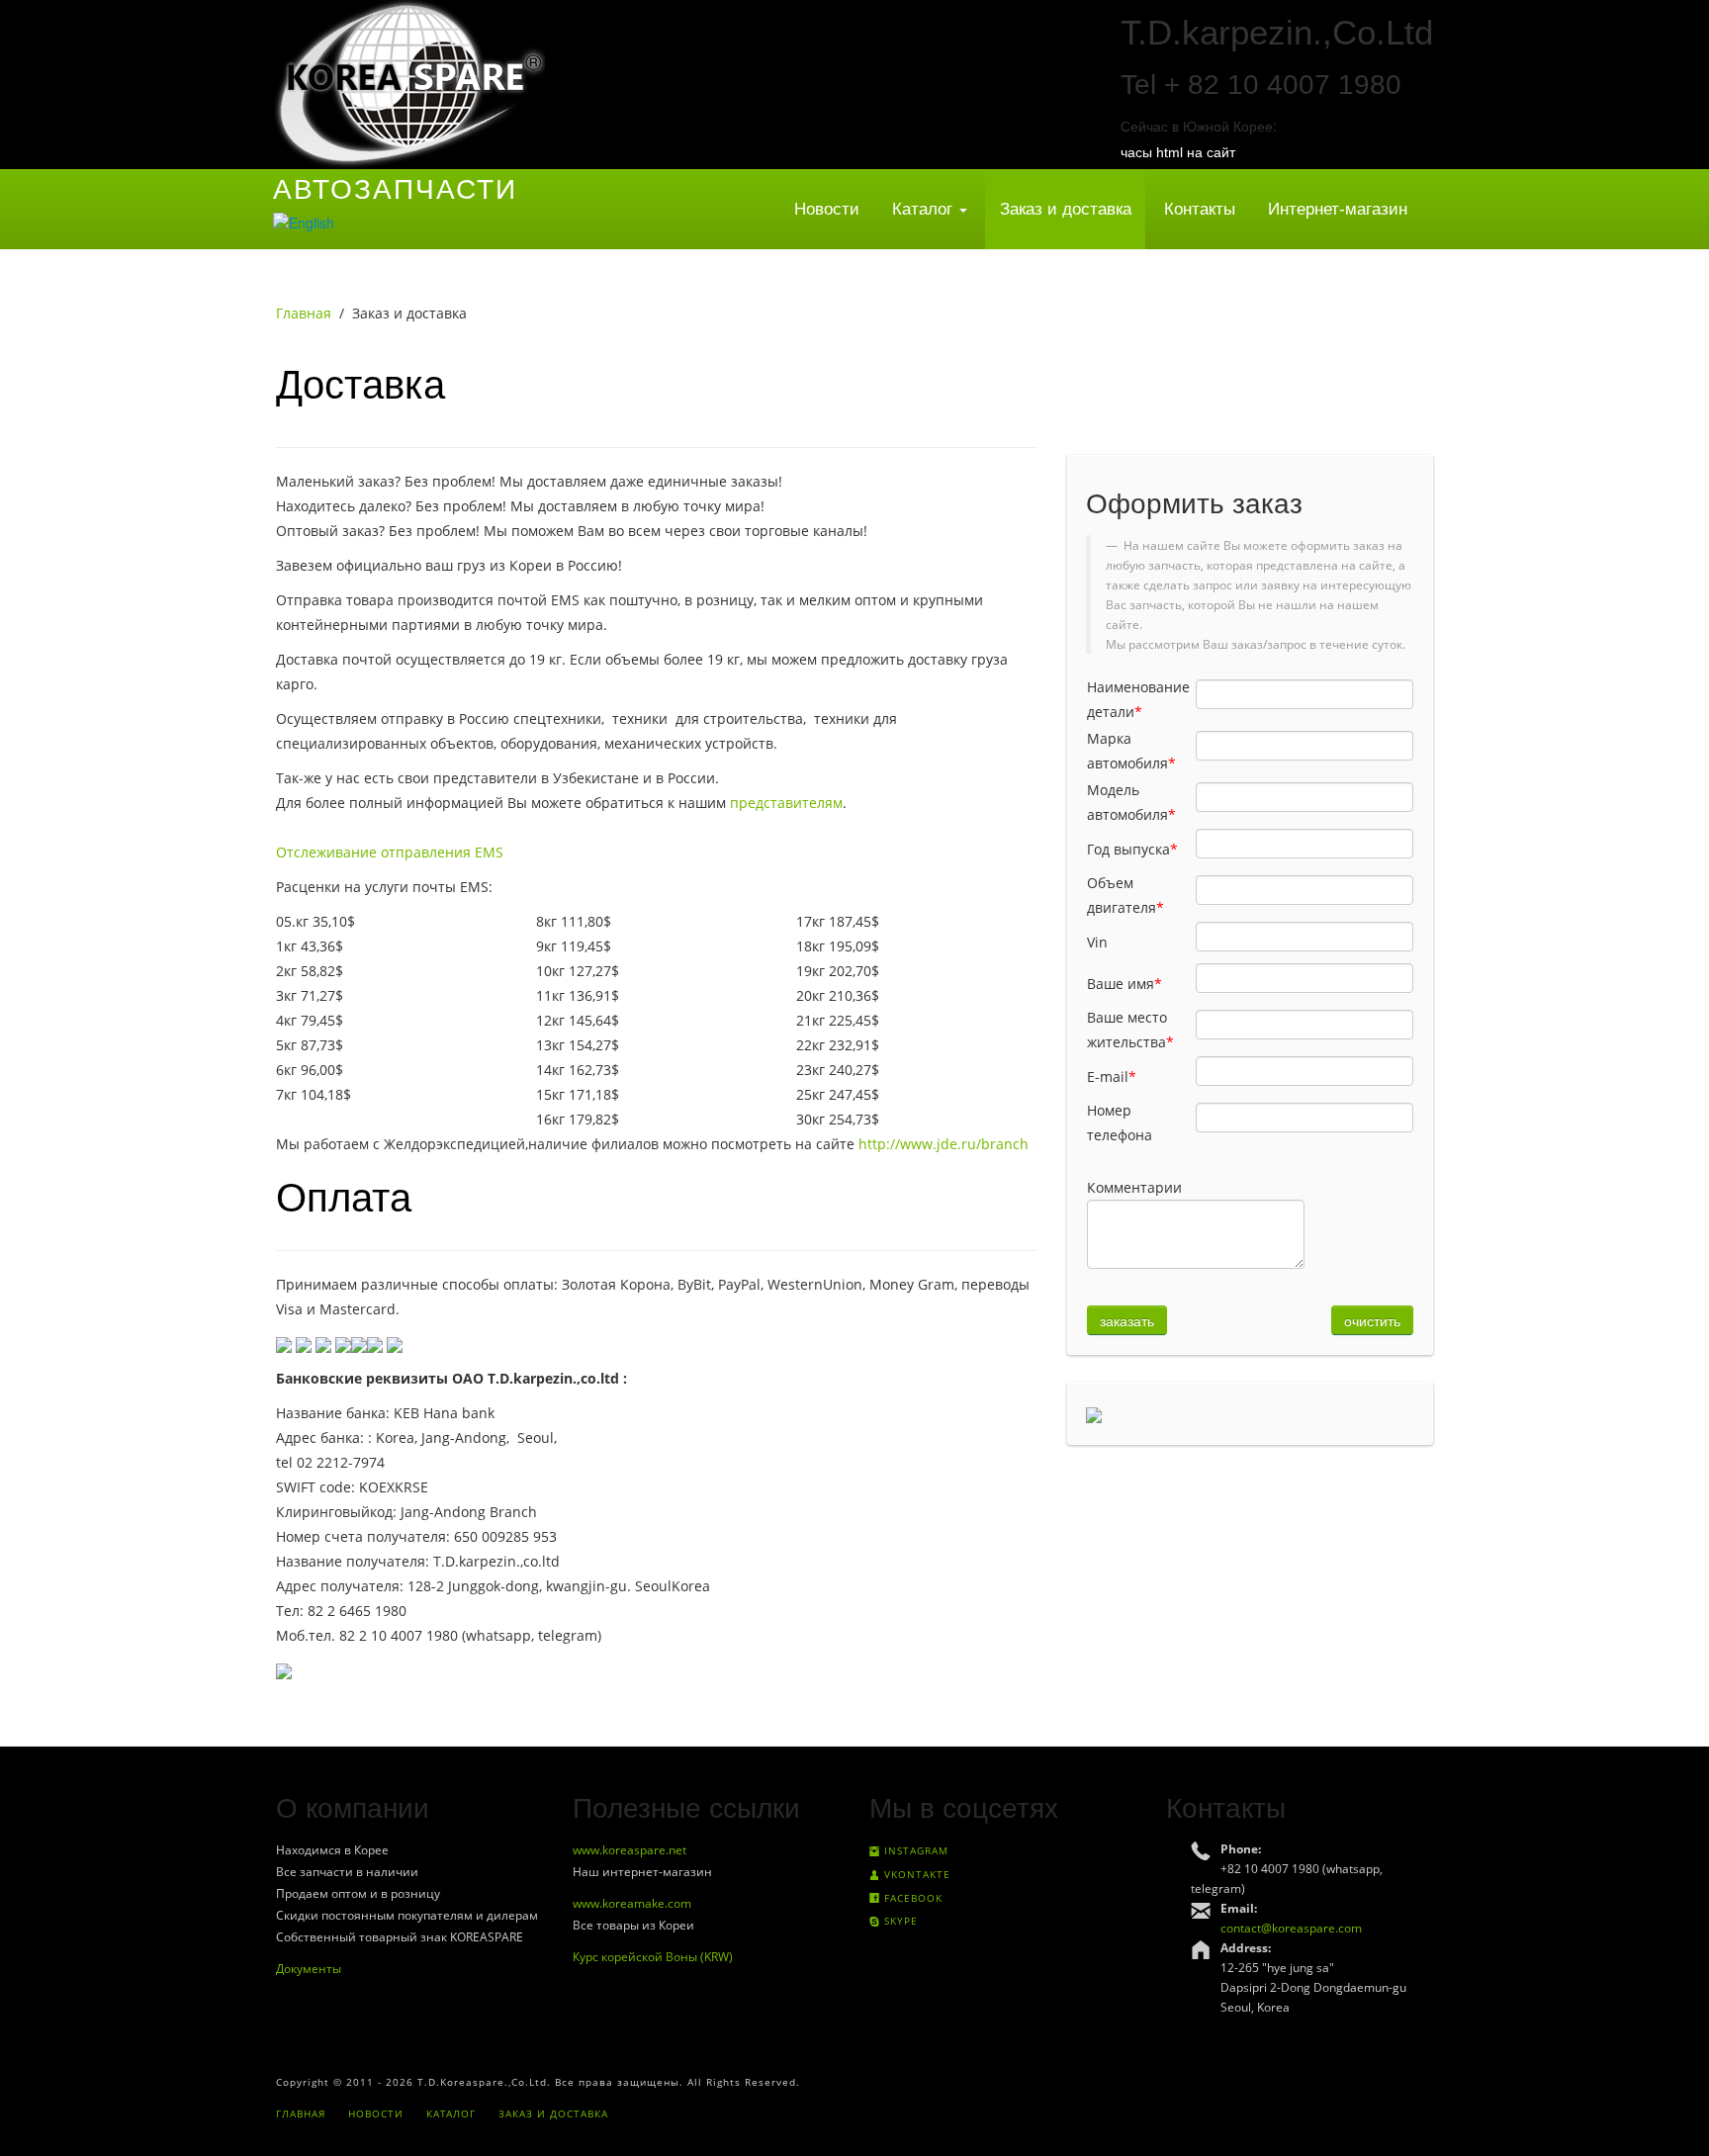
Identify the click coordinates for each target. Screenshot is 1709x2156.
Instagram (914, 1850)
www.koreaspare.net (630, 1850)
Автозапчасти (395, 189)
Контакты (1200, 209)
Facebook (911, 1898)
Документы (309, 1969)
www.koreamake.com (632, 1903)
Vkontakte (915, 1874)
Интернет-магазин (1338, 209)
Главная (304, 313)
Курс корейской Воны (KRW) (653, 1957)
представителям (786, 803)
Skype (899, 1921)
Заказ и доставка (1066, 209)
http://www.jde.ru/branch (944, 1144)
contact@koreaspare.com (1291, 1928)
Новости (827, 209)
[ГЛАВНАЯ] (409, 83)
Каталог (925, 209)
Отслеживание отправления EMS (390, 852)
